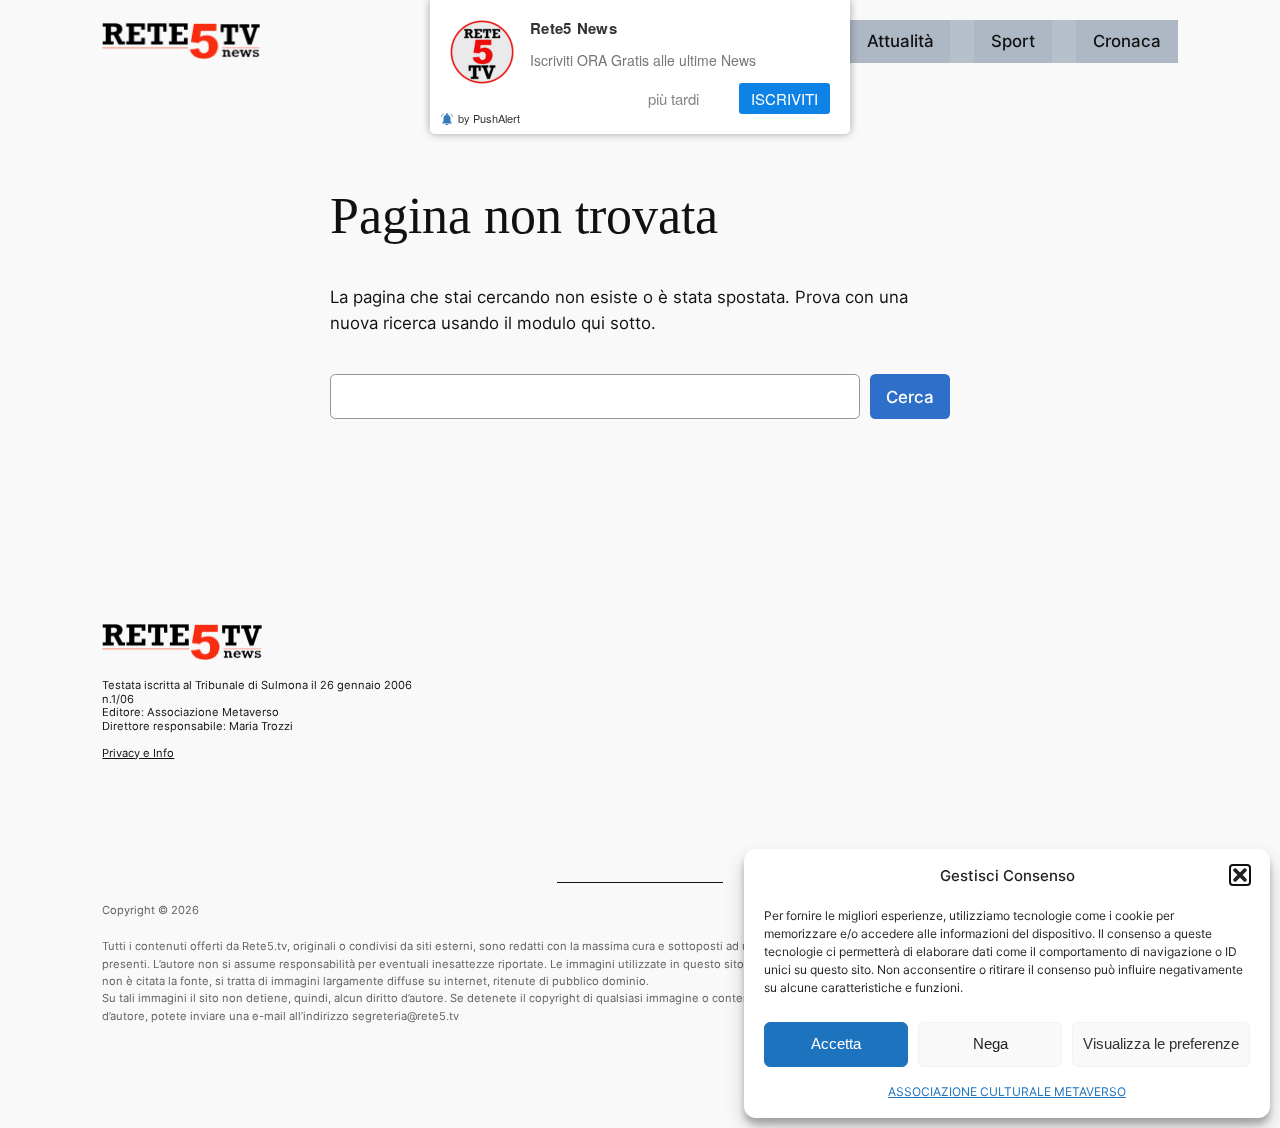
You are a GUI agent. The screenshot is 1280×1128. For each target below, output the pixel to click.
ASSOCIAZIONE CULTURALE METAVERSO (1007, 1091)
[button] (1240, 875)
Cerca (910, 397)
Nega (990, 1043)
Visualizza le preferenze (1161, 1043)
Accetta (836, 1043)
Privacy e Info (138, 753)
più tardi (673, 98)
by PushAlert (489, 118)
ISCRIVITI (784, 98)
